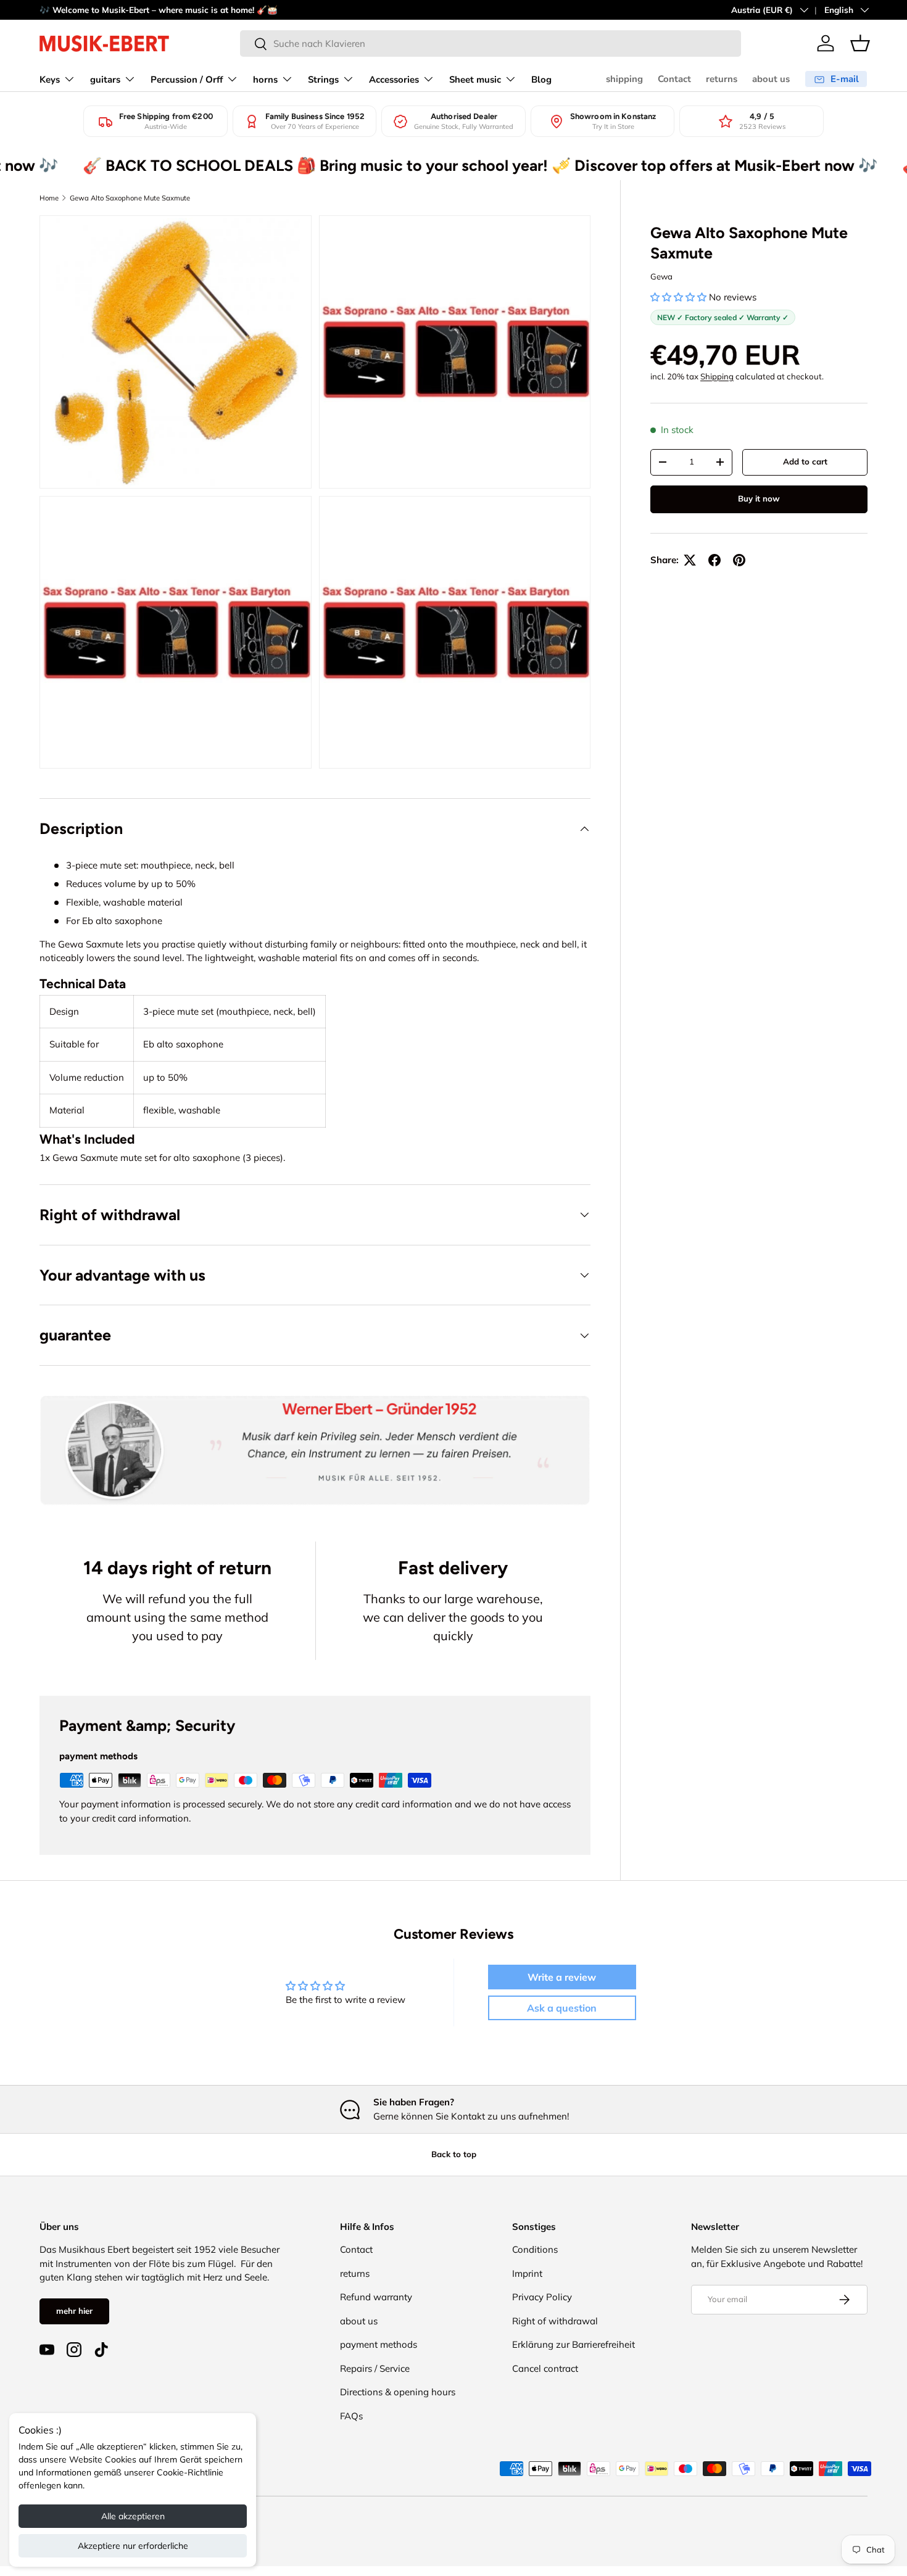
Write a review (562, 1977)
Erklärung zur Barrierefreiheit (574, 2344)
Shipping (717, 376)
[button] (860, 43)
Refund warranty (376, 2297)
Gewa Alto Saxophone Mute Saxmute (130, 198)
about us (771, 79)
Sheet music (475, 80)
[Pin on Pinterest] (739, 560)
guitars (105, 80)
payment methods (379, 2344)
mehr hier (74, 2311)
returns (722, 79)
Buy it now (759, 498)
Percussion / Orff (187, 80)
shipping (624, 79)
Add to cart (805, 461)
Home (49, 198)
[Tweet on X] (690, 560)
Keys (50, 80)
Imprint (527, 2273)
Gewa (661, 276)
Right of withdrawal (555, 2321)
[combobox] (491, 43)
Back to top (454, 2154)
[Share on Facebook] (714, 560)
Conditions (535, 2249)
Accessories (394, 80)
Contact (674, 79)
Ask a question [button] (562, 2008)
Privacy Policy (542, 2297)
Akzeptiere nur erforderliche (133, 2546)
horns (265, 80)
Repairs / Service (375, 2368)
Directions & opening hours (398, 2392)
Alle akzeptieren (133, 2516)
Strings (323, 80)
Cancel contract (545, 2368)
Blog (541, 80)
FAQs (351, 2416)
